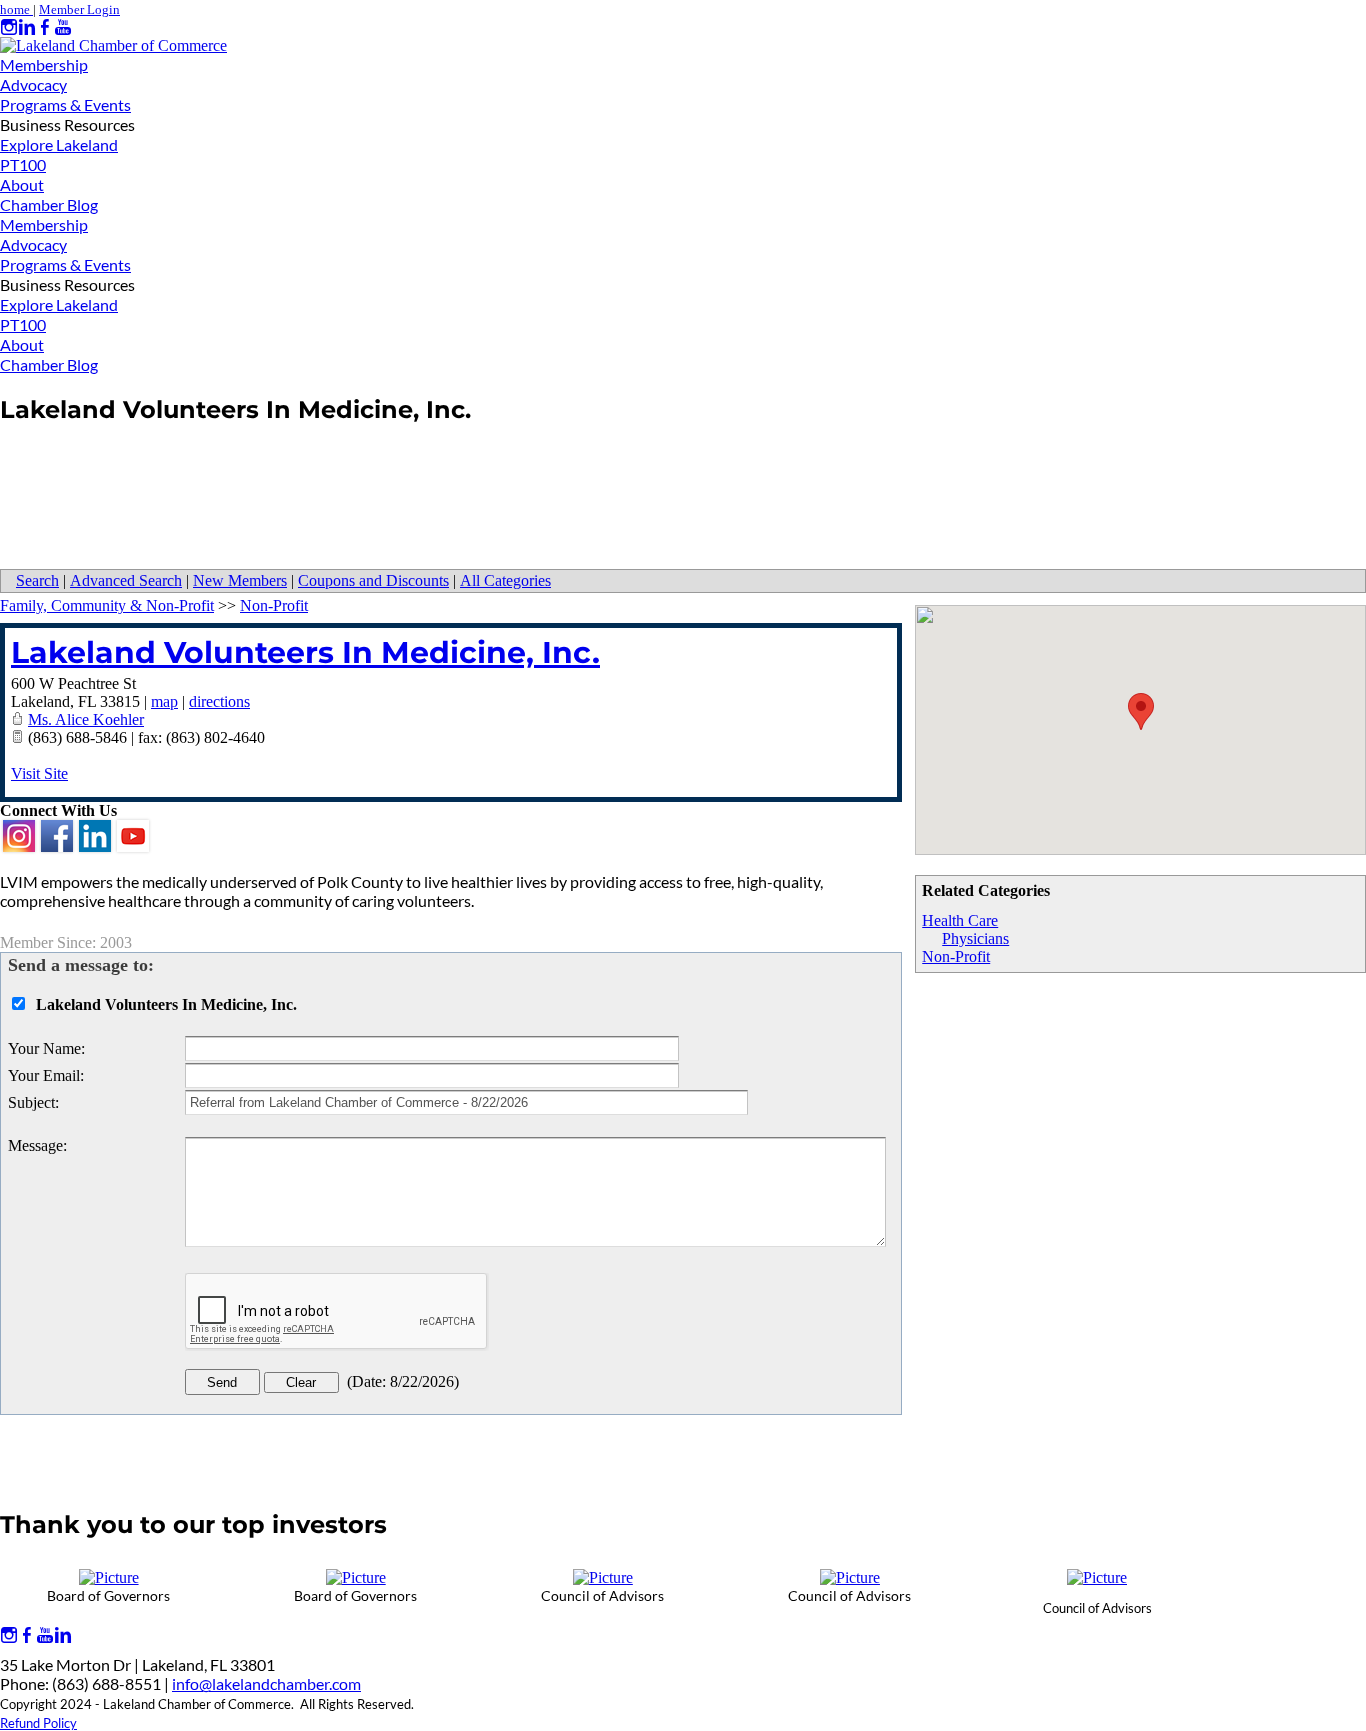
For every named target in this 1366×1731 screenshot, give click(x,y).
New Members (240, 580)
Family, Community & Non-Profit (107, 605)
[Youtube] (63, 27)
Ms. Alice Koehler (86, 719)
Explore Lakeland (59, 144)
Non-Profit (956, 956)
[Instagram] (9, 27)
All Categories (505, 580)
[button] (1141, 711)
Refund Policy (38, 1723)
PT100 (23, 164)
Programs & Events (65, 104)
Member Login (79, 9)
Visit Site (39, 773)
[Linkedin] (27, 27)
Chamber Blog (49, 204)
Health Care (960, 920)
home (16, 9)
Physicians (975, 938)
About (22, 184)
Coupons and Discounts (373, 580)
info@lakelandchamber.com (266, 1683)
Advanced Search (126, 580)
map (164, 701)
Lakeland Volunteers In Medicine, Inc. (305, 652)
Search (37, 580)
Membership (44, 64)
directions (219, 701)
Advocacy (33, 84)
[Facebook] (45, 27)
